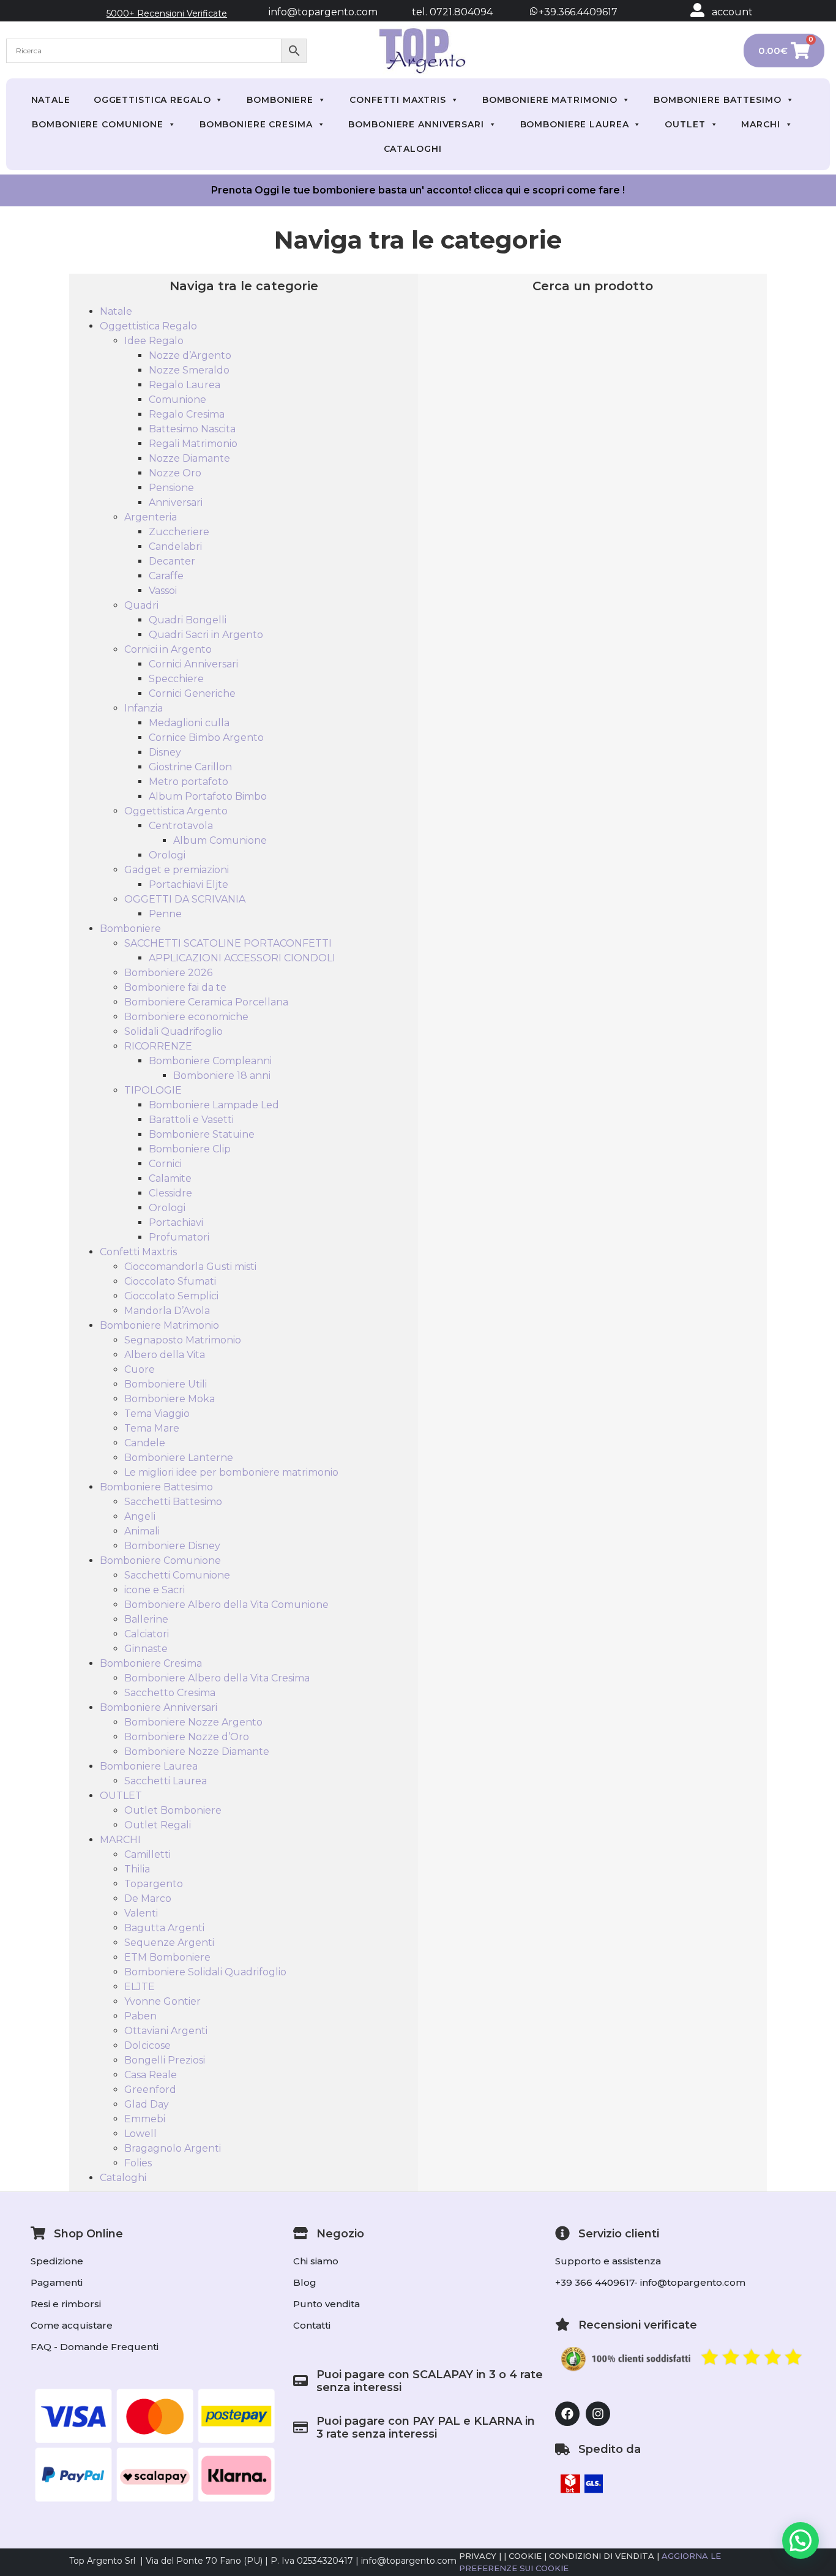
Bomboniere (280, 100)
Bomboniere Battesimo (718, 100)
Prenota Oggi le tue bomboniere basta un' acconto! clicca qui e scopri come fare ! (418, 190)
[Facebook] (567, 2414)
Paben (140, 2016)
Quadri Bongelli (188, 620)
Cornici (165, 1164)
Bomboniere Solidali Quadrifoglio (205, 1972)
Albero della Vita (165, 1355)
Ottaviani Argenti (166, 2031)
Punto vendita (327, 2304)
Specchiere (176, 679)
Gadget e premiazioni (177, 870)
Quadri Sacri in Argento (206, 635)
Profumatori (179, 1237)
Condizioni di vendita (602, 2556)
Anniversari (176, 502)
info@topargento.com (323, 12)
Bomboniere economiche (186, 1017)
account (732, 12)
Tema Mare (152, 1428)
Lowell (140, 2134)
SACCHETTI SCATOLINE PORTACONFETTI (228, 943)
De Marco (148, 1898)
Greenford (150, 2090)
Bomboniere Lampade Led (214, 1105)
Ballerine (146, 1619)
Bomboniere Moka (170, 1399)
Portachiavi (176, 1222)
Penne (165, 914)
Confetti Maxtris (398, 100)
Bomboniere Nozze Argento (193, 1722)
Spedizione (57, 2261)
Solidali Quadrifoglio (174, 1031)
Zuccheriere (179, 532)
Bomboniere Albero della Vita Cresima (217, 1678)
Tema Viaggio (157, 1414)
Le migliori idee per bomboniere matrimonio (231, 1472)
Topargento (154, 1884)
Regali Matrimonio (193, 444)
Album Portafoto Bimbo (208, 796)
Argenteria (151, 517)
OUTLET (685, 124)
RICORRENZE (158, 1046)
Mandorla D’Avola (167, 1311)
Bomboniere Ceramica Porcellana (206, 1002)
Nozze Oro (175, 473)
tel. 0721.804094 (441, 12)
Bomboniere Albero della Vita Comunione (226, 1605)
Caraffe (166, 576)
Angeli (140, 1516)
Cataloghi (413, 149)
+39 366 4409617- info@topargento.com (650, 2282)
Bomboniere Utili (166, 1384)
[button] (801, 2540)
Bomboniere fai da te (175, 987)
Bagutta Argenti (164, 1928)
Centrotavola (181, 826)
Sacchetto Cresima (170, 1693)
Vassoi (163, 591)
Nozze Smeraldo (189, 370)
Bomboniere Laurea (575, 124)
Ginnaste (146, 1649)
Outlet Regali (158, 1825)
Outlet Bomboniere (173, 1810)
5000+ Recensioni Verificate (167, 13)
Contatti (312, 2325)
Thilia (137, 1869)
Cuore (140, 1369)
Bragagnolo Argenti (173, 2148)
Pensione (171, 488)
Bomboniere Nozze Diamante (197, 1752)
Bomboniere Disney (172, 1546)
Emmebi (145, 2119)
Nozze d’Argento (190, 355)
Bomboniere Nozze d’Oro (187, 1737)
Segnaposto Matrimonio (183, 1340)
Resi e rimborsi (66, 2304)
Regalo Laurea (185, 385)
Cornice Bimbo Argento (206, 738)
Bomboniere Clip (190, 1149)
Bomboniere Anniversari (416, 124)
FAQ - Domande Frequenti (95, 2347)
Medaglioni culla (189, 723)
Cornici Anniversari (193, 664)
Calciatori (147, 1634)
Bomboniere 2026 (168, 973)
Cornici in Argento (168, 649)
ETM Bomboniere (167, 1957)
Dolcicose (147, 2045)
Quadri (141, 605)
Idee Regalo (154, 341)
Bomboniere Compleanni (210, 1061)
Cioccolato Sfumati (170, 1281)
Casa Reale (151, 2075)
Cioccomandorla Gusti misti (190, 1267)
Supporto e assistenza (608, 2261)
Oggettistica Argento (176, 811)
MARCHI (760, 124)
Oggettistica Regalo (152, 100)
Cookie (525, 2556)
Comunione (177, 400)
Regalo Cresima (187, 414)
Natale (51, 100)
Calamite (170, 1178)
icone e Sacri (155, 1590)
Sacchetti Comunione (177, 1575)
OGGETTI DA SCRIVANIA (185, 899)
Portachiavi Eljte (188, 884)
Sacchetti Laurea (166, 1781)
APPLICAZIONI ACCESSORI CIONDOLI (242, 958)
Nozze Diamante (189, 458)
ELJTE (140, 1987)
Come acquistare (72, 2325)
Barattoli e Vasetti (191, 1120)
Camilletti (147, 1854)
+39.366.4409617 (577, 12)
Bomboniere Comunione (98, 124)
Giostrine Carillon (190, 767)
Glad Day (147, 2104)
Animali (142, 1531)
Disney (165, 752)
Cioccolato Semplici (171, 1296)
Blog (305, 2282)
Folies (138, 2163)
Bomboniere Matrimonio (550, 100)
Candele (145, 1443)
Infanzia (144, 708)
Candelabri (175, 546)
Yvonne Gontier (162, 2001)
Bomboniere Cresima (256, 124)
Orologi (167, 855)
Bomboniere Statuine (202, 1134)
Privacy (478, 2556)
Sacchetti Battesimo (173, 1502)
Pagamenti (57, 2282)
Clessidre (170, 1193)
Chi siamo (316, 2261)
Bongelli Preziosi (165, 2060)
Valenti (141, 1913)
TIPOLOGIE (153, 1090)
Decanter (172, 561)
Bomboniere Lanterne (179, 1458)
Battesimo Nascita (192, 429)
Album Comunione (220, 840)
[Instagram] (598, 2414)
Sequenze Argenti (169, 1943)
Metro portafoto (188, 782)
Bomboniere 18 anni (222, 1076)
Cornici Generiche (192, 693)
